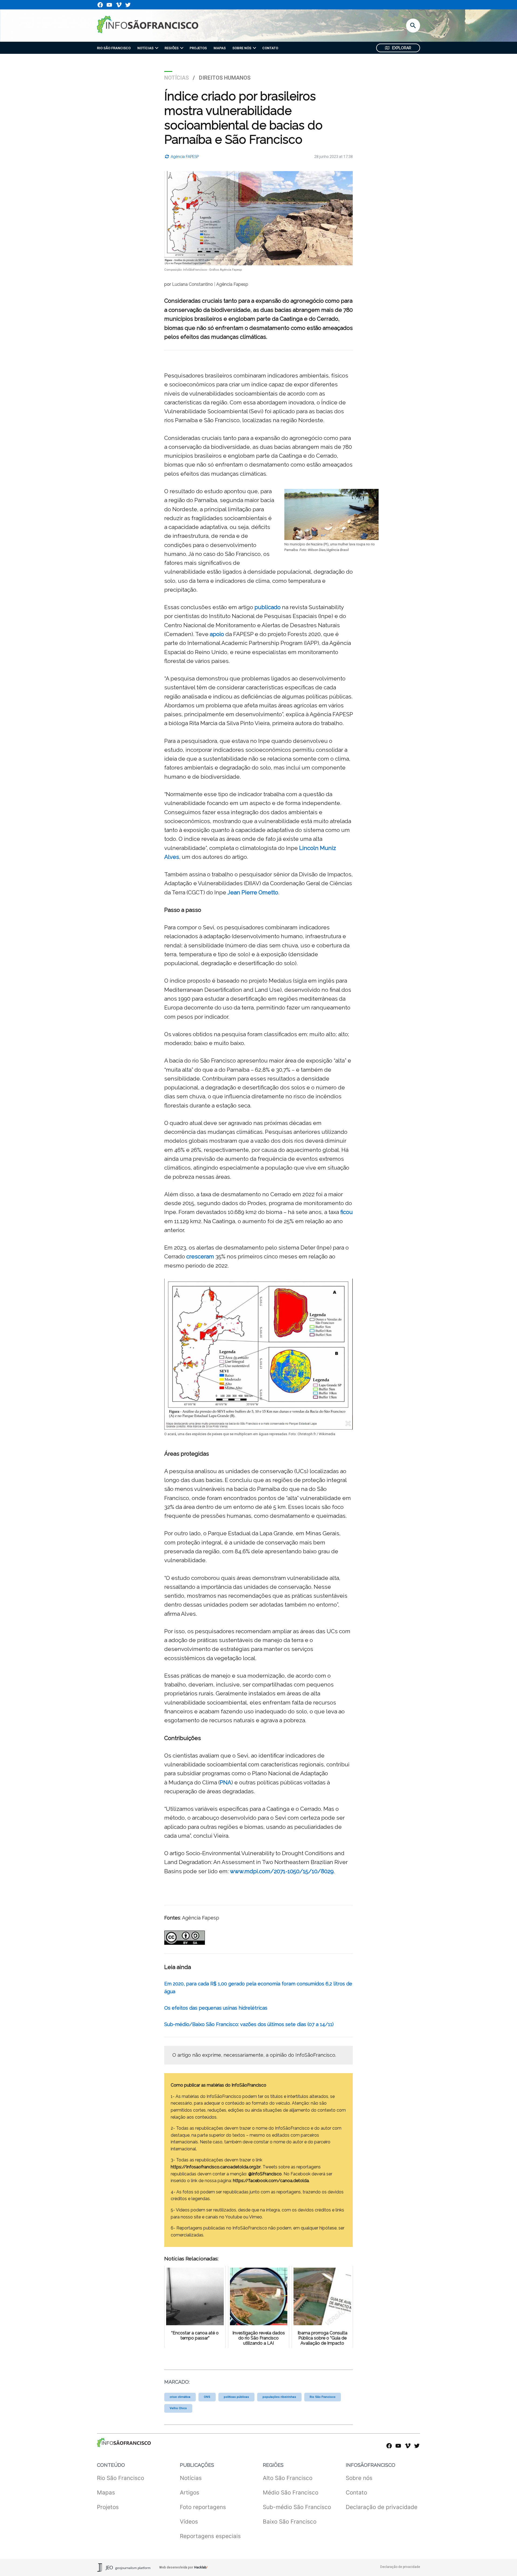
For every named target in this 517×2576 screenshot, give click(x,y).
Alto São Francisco (288, 2478)
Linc (305, 848)
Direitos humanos (225, 78)
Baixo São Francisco (290, 2522)
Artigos (190, 2492)
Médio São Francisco (291, 2492)
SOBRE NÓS (242, 48)
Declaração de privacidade (382, 2507)
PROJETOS (198, 48)
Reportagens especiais (210, 2536)
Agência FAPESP (184, 157)
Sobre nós (359, 2478)
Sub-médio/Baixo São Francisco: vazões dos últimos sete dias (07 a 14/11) (249, 2024)
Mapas (106, 2492)
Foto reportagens (203, 2507)
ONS (207, 2397)
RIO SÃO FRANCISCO (114, 48)
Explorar (402, 48)
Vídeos (189, 2522)
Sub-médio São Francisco (297, 2507)
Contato (356, 2492)
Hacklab (200, 2567)
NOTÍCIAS (145, 48)
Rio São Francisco (323, 2397)
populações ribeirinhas (279, 2397)
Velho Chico (178, 2408)
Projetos (108, 2507)
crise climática (180, 2397)
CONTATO (270, 48)
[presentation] (157, 48)
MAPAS (220, 48)
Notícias (177, 78)
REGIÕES (172, 48)
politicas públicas (236, 2397)
